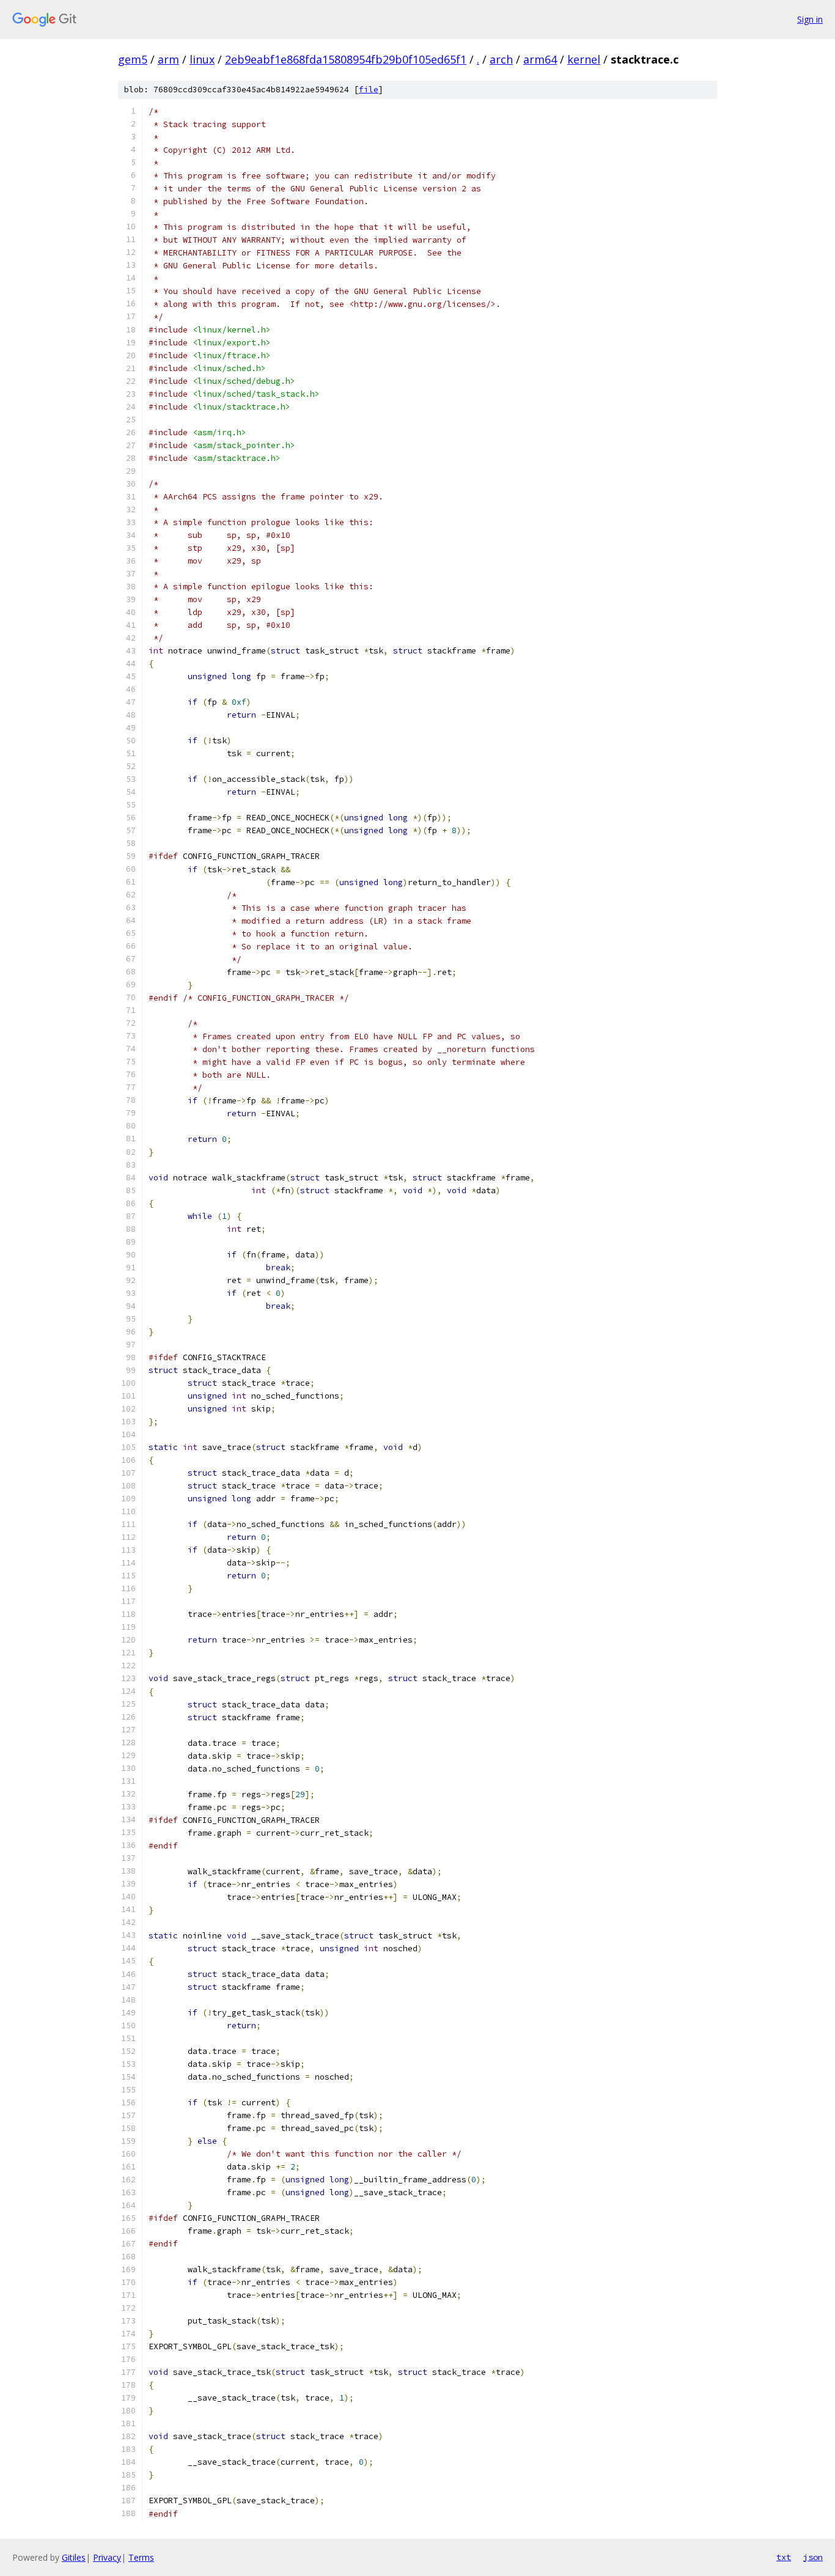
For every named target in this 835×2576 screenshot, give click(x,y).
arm (168, 59)
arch (501, 59)
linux (202, 59)
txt (784, 2557)
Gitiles (74, 2557)
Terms (141, 2557)
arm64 (540, 59)
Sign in (810, 19)
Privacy (107, 2557)
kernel (584, 59)
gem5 (133, 59)
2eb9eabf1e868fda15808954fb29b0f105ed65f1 (346, 59)
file (369, 90)
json (813, 2557)
